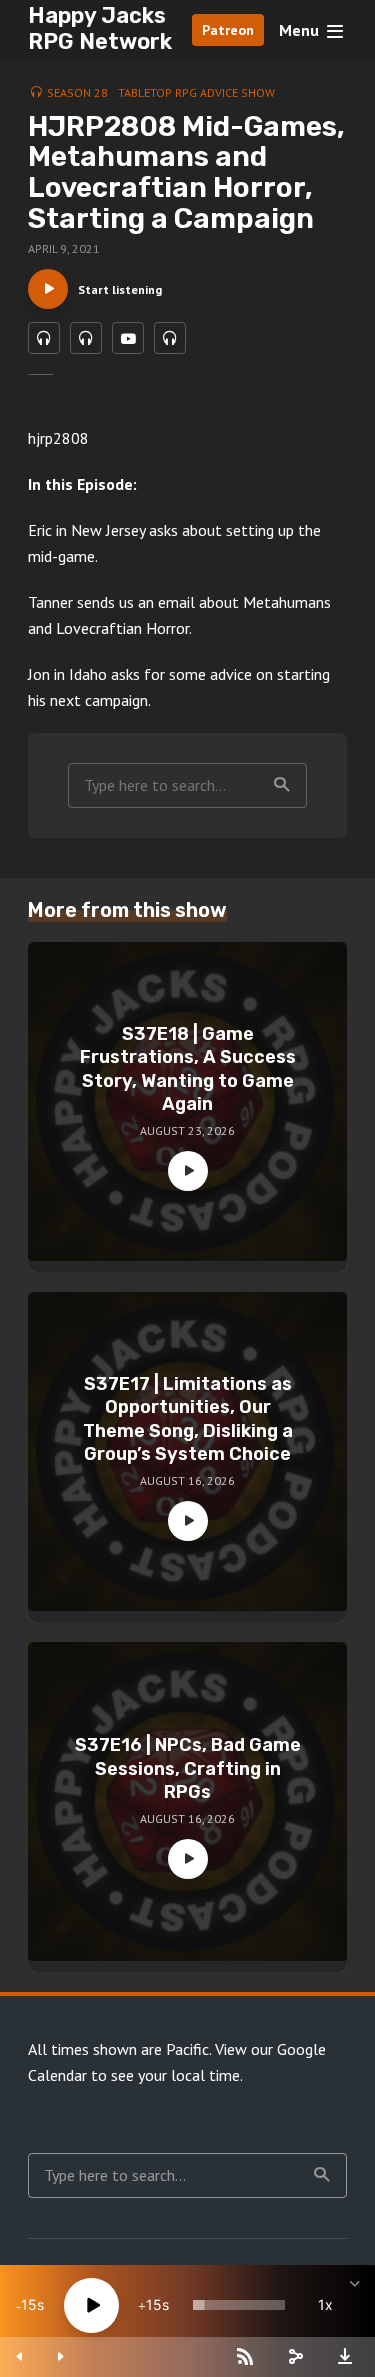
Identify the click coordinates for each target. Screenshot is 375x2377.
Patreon (228, 30)
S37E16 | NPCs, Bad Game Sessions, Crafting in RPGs (188, 1768)
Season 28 (77, 92)
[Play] (91, 2305)
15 (29, 2304)
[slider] (239, 2305)
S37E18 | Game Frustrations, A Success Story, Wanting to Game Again (188, 1069)
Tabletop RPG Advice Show (196, 92)
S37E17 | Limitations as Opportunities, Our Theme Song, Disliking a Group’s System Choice (188, 1419)
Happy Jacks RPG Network (100, 28)
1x (325, 2304)
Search (282, 785)
